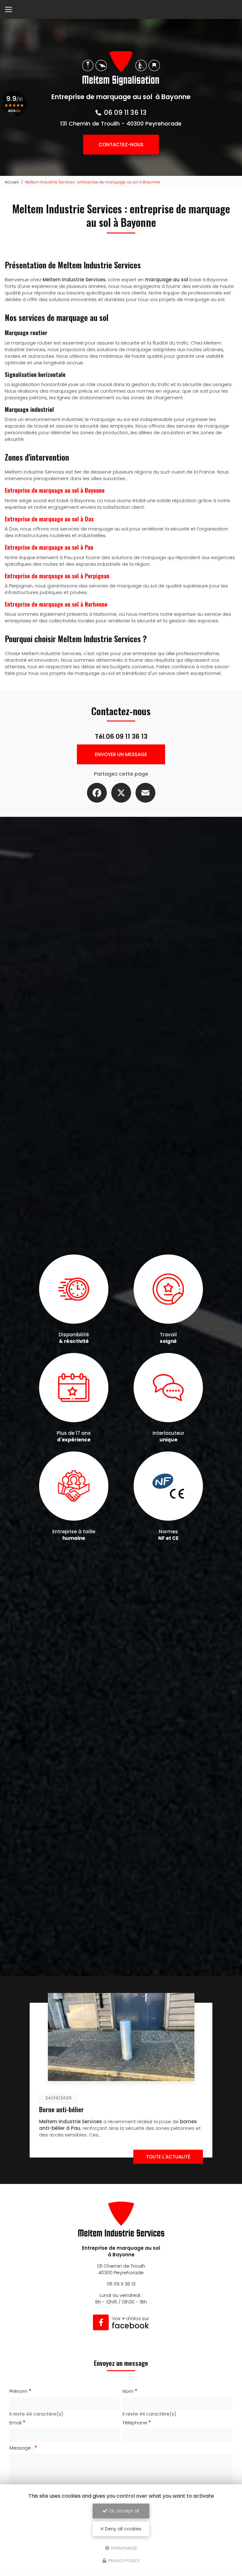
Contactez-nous (121, 145)
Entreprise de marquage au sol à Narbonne (56, 604)
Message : (21, 2448)
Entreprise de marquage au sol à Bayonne (55, 490)
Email (15, 2423)
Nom (128, 2391)
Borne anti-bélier (61, 2110)
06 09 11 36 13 (125, 112)
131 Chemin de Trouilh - (121, 123)
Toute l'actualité (168, 2157)
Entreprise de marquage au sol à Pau (49, 547)
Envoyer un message (121, 754)
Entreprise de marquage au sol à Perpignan (57, 576)
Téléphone (135, 2423)
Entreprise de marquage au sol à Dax (49, 519)
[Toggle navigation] (9, 9)
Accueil (12, 182)
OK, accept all (123, 2511)
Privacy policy (124, 2561)
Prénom (18, 2391)
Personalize (124, 2548)
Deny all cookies (123, 2529)
